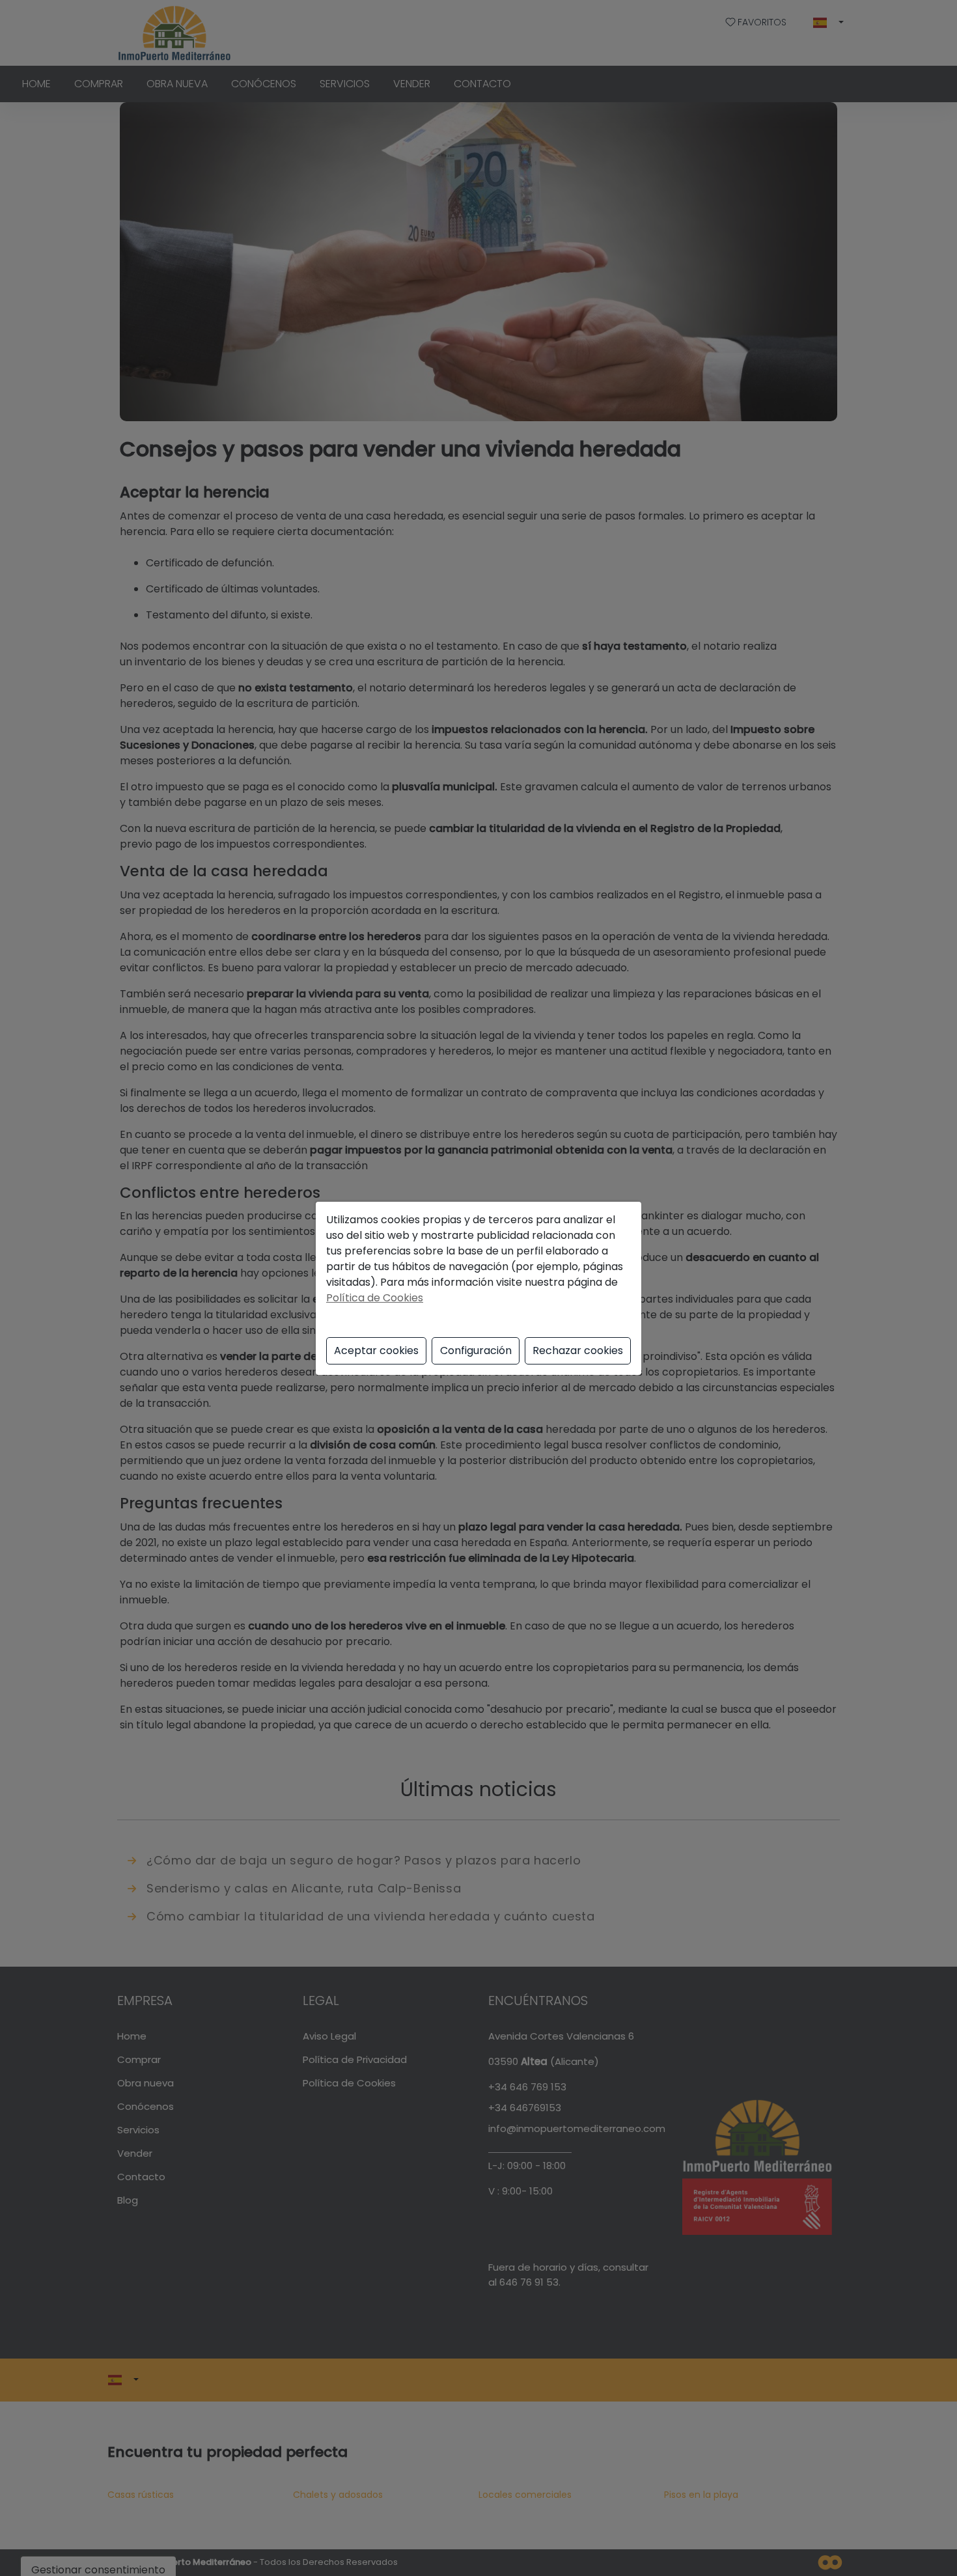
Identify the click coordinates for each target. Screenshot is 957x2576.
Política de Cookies (375, 1298)
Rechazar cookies (578, 1350)
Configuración (476, 1350)
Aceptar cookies (376, 1350)
